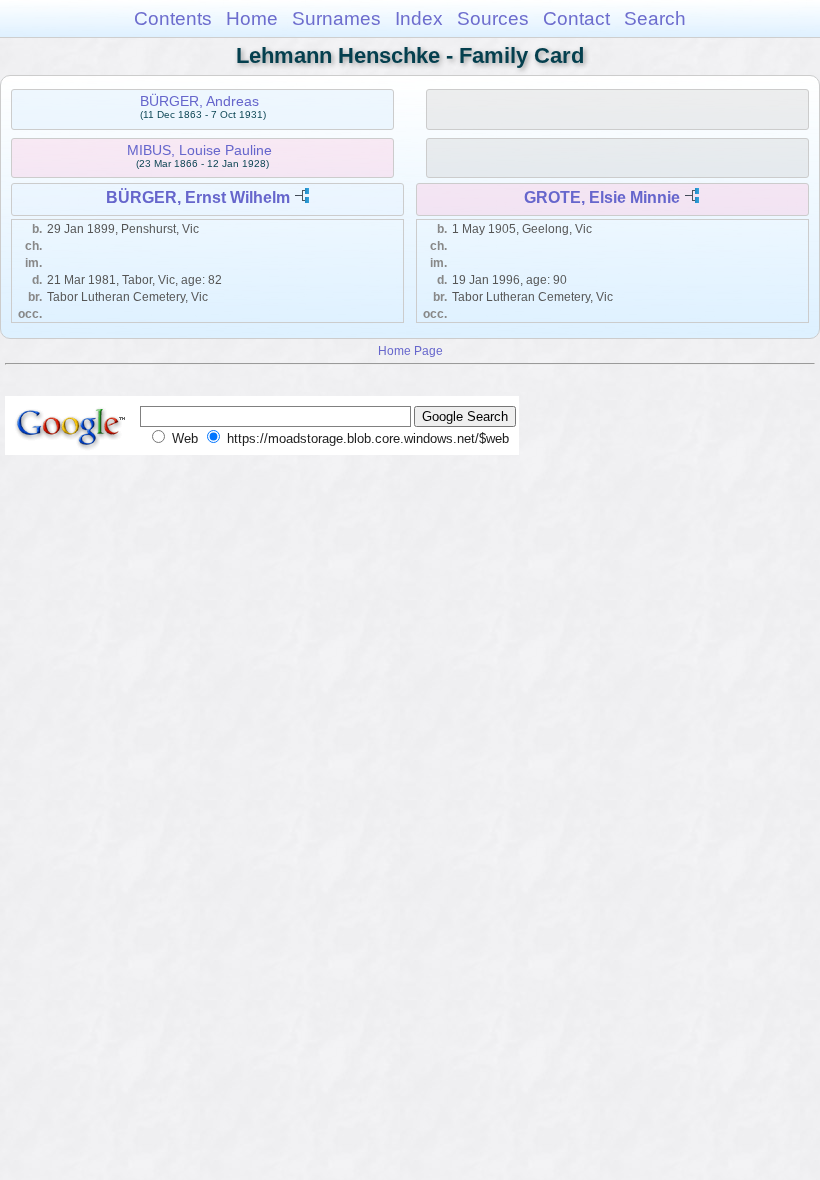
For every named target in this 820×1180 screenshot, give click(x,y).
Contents (173, 18)
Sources (493, 18)
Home (252, 18)
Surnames (336, 18)
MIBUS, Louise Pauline (199, 150)
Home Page (410, 350)
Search (655, 18)
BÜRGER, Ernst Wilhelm (198, 197)
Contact (576, 18)
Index (419, 18)
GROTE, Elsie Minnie (602, 197)
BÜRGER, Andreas (199, 101)
